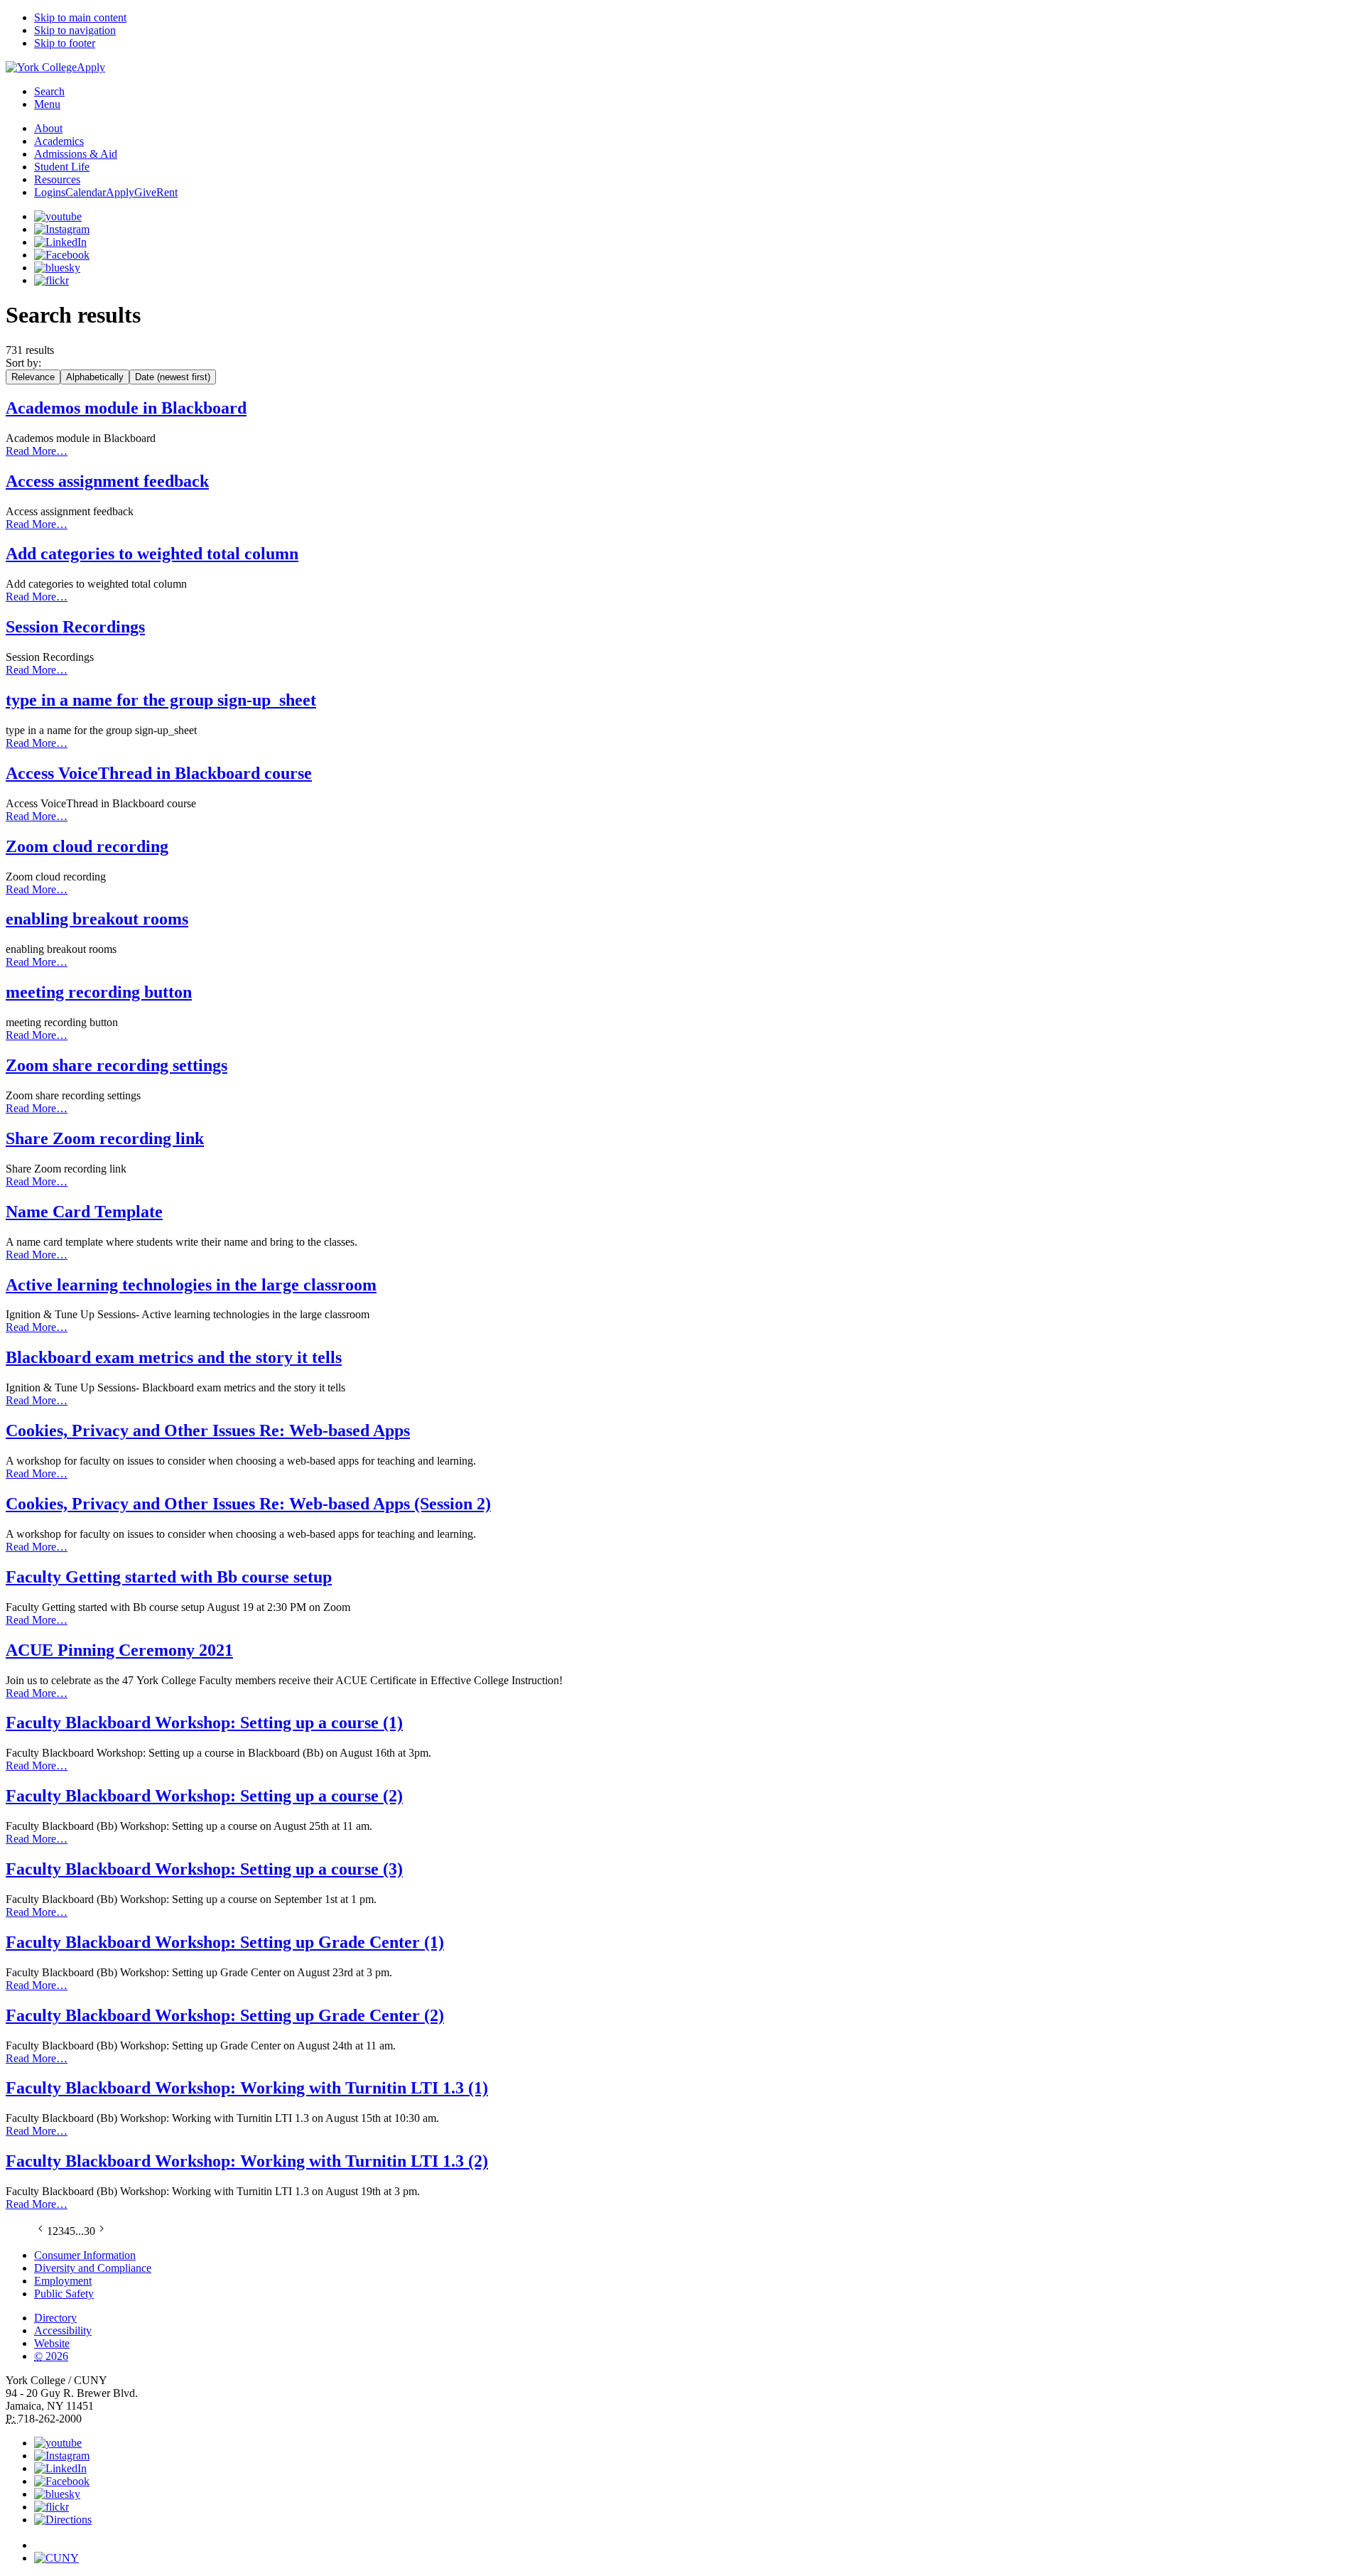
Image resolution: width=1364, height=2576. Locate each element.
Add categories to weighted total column (152, 554)
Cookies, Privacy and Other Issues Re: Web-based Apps (208, 1430)
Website (52, 2343)
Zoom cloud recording (87, 846)
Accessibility (63, 2330)
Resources (57, 179)
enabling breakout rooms (97, 919)
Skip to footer (65, 43)
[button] (696, 2539)
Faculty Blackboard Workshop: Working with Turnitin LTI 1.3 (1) (247, 2088)
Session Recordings (75, 627)
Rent (167, 192)
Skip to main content (80, 17)
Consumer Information (85, 2255)
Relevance (33, 377)
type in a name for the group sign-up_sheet (161, 700)
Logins (50, 192)
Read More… (37, 451)
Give (145, 192)
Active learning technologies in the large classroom (191, 1285)
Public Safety (64, 2294)
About (48, 128)
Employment (63, 2281)
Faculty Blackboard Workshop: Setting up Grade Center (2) (225, 2015)
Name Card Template (84, 1212)
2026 (51, 2356)
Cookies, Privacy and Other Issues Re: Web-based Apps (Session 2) (248, 1504)
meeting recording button (99, 992)
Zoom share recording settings (117, 1065)
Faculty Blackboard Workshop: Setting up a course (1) (204, 1723)
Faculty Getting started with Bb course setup (169, 1577)
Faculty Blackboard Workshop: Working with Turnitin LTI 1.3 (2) (247, 2161)
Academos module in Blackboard (126, 408)
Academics (59, 141)
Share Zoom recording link (105, 1138)
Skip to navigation (75, 30)
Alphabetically (95, 377)
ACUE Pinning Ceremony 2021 (119, 1650)
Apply (91, 67)
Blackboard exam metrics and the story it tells (174, 1357)
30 (90, 2231)
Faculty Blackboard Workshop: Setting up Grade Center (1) (225, 1942)
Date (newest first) (173, 377)
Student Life (62, 167)
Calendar (86, 192)
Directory (55, 2318)
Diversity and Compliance (93, 2268)
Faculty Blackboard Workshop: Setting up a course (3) (204, 1869)
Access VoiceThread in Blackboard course (159, 773)
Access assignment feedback (107, 481)
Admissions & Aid (76, 154)
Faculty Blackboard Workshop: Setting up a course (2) (204, 1796)
